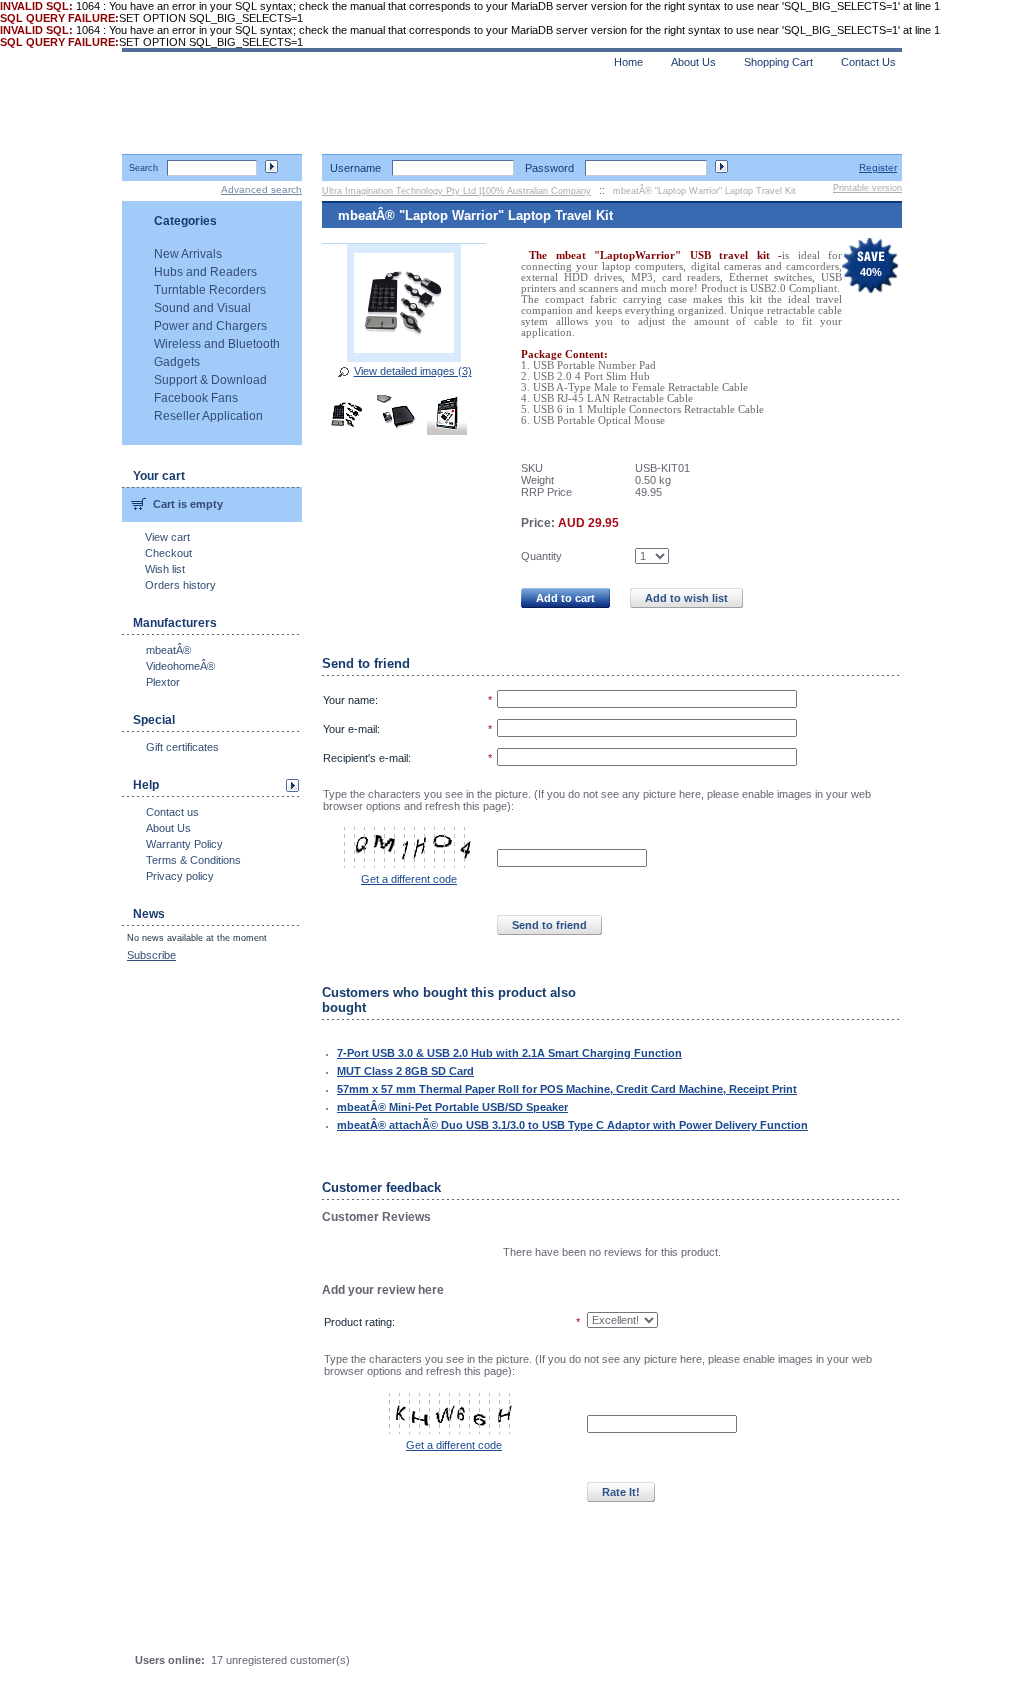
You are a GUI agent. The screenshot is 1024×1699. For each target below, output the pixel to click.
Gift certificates (182, 747)
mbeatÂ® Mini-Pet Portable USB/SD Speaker (452, 1107)
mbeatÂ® (168, 650)
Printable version (867, 188)
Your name (349, 700)
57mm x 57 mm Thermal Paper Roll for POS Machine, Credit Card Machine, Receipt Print (567, 1089)
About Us (168, 828)
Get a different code (409, 879)
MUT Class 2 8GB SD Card (405, 1071)
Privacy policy (180, 876)
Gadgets (177, 362)
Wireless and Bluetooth (217, 344)
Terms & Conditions (193, 860)
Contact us (172, 812)
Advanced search (261, 189)
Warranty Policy (184, 844)
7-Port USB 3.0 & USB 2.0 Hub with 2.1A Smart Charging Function (509, 1053)
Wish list (165, 569)
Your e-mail (350, 729)
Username (355, 168)
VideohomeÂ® (180, 666)
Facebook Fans (196, 398)
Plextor (163, 682)
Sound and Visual (202, 308)
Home (628, 62)
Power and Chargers (210, 326)
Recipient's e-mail (365, 758)
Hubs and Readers (205, 272)
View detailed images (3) (413, 371)
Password (549, 168)
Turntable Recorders (210, 290)
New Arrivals (188, 254)
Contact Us (868, 62)
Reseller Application (208, 416)
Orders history (180, 585)
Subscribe (151, 955)
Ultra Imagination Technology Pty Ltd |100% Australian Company (456, 191)
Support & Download (210, 380)
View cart (167, 537)
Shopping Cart (778, 62)
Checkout (168, 553)
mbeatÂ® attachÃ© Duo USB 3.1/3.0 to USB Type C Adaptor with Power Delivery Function (572, 1125)
